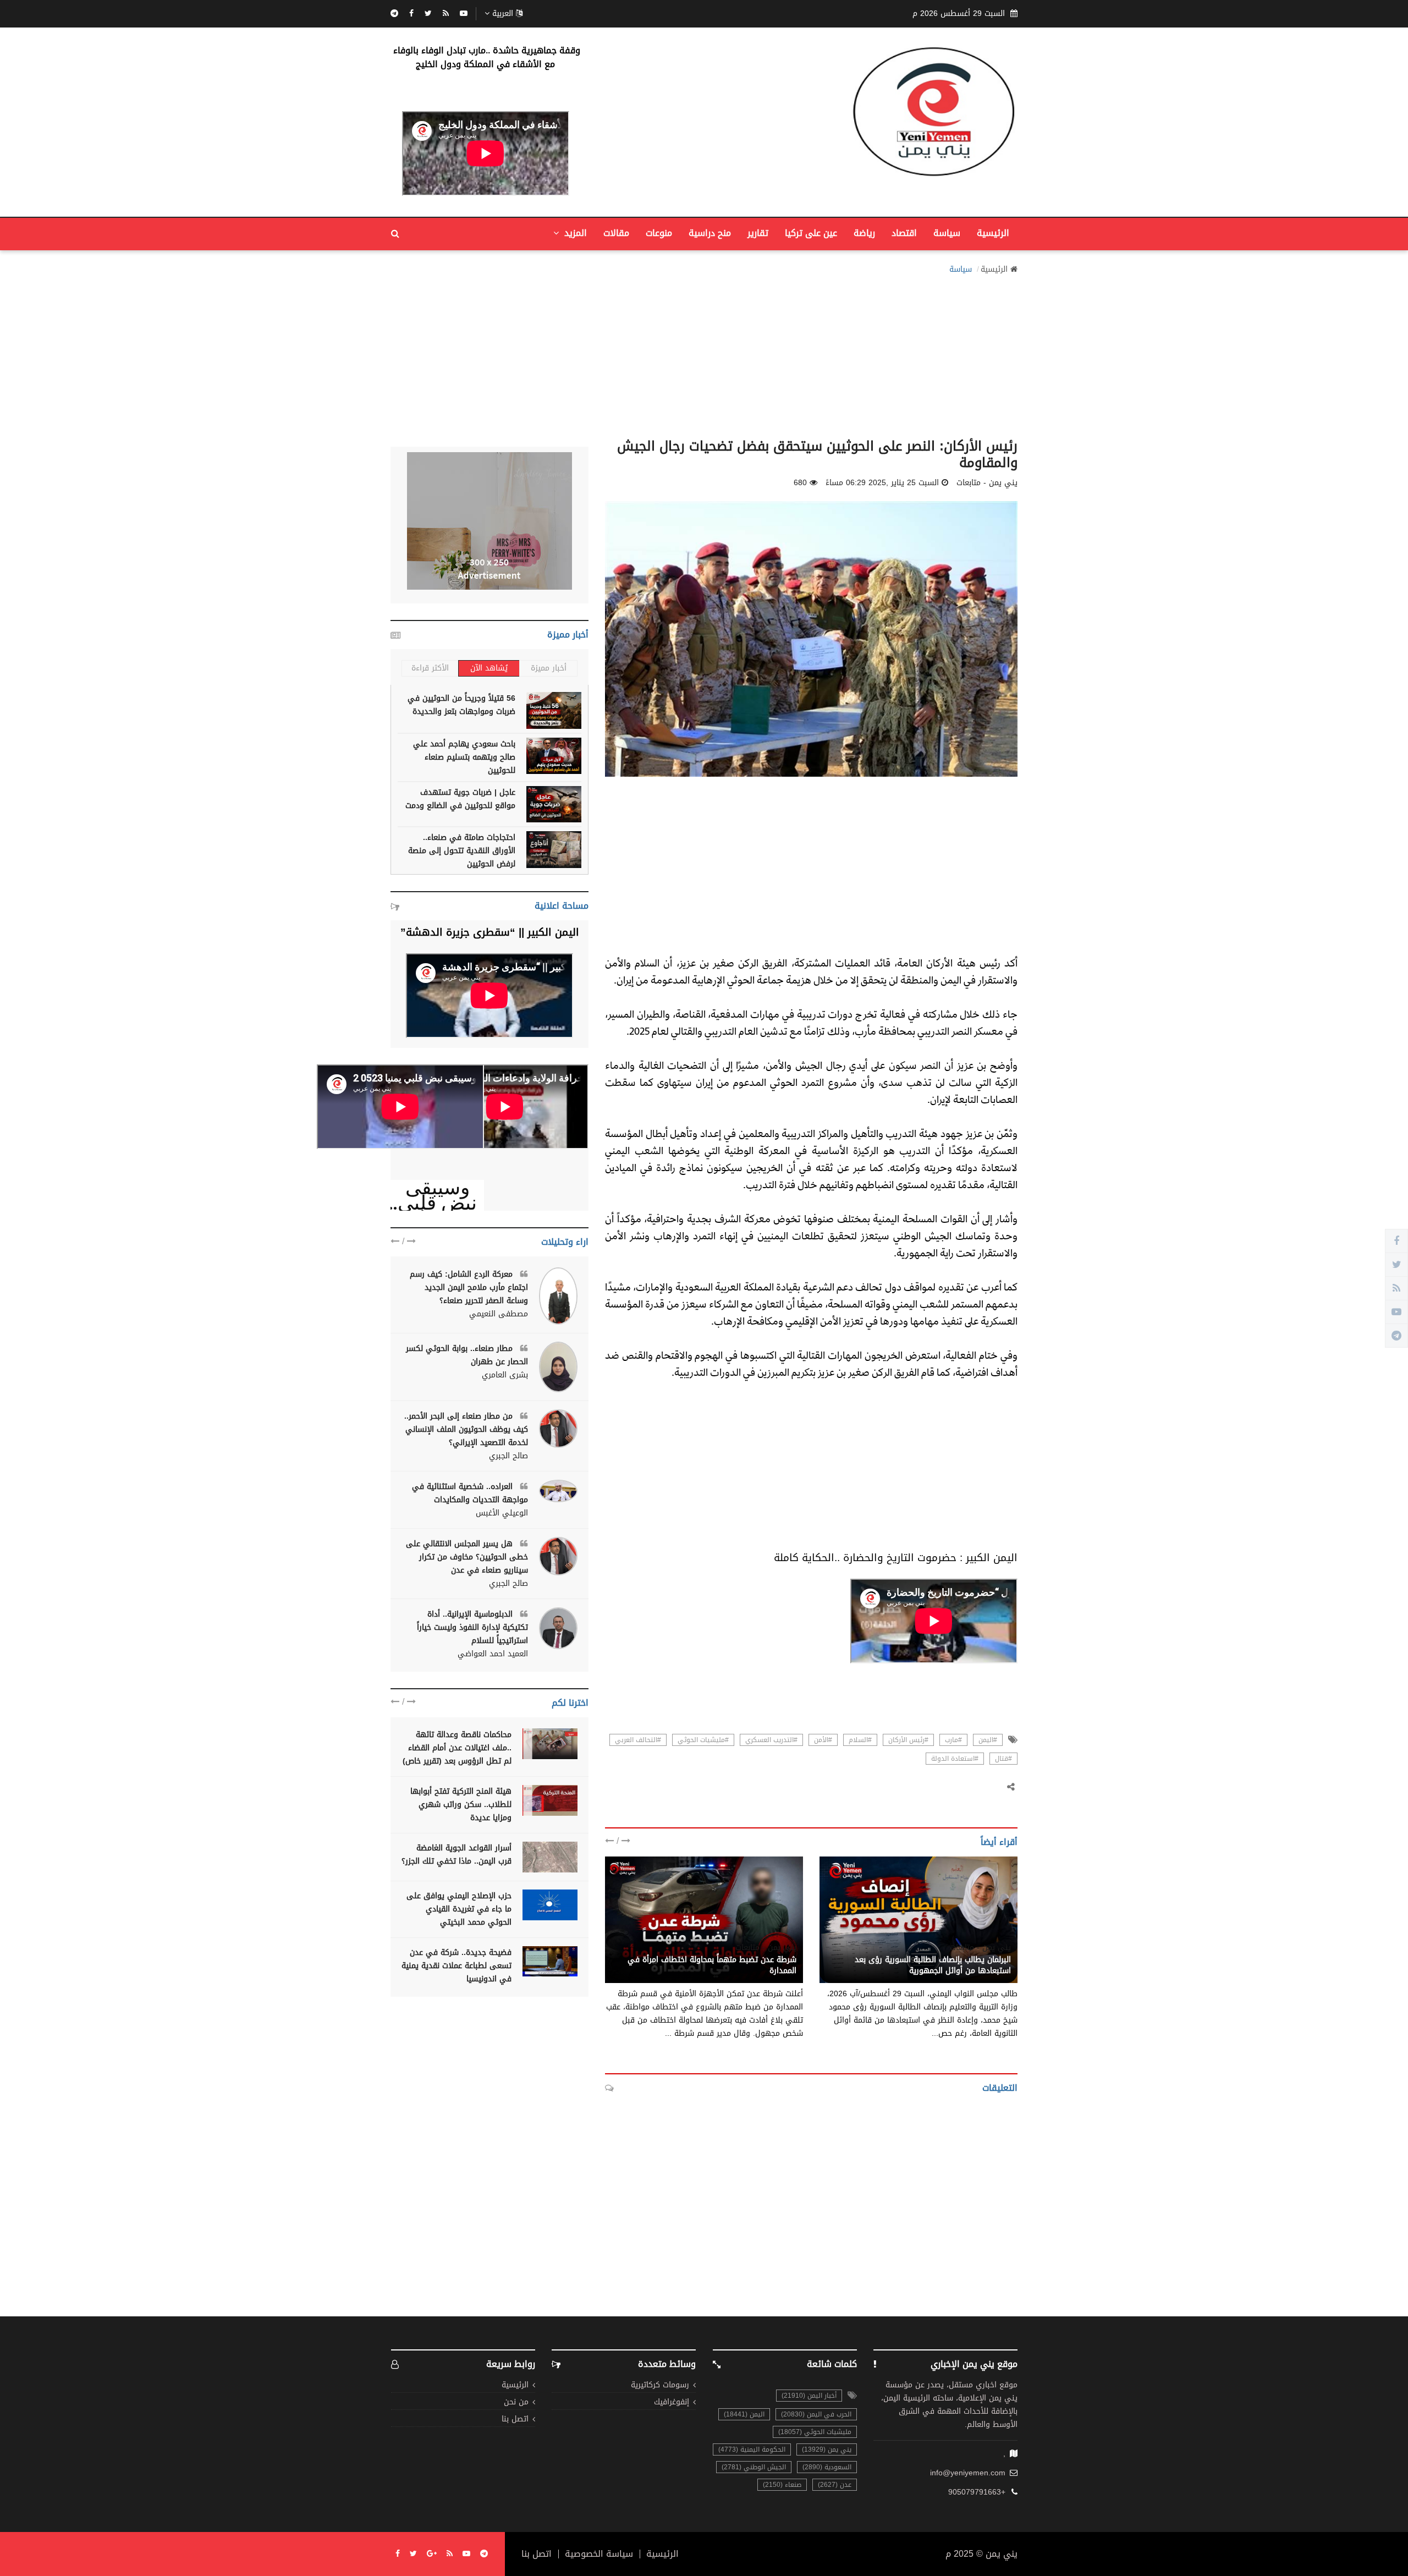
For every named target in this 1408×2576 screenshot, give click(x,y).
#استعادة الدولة (955, 1759)
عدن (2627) (835, 2485)
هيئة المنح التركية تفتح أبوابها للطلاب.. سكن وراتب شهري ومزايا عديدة (461, 1805)
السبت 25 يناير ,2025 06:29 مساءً (882, 483)
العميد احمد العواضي (493, 1654)
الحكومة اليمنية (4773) (752, 2449)
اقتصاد (904, 233)
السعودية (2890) (827, 2467)
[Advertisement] (704, 353)
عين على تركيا (811, 233)
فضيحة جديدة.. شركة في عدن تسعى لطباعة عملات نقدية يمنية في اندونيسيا (457, 1966)
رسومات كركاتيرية (660, 2385)
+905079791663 (977, 2492)
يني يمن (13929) (827, 2449)
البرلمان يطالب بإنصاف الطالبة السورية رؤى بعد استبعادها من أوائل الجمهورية (933, 1965)
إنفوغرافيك (672, 2402)
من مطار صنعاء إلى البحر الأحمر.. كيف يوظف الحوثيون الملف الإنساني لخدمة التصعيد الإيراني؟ (466, 1429)
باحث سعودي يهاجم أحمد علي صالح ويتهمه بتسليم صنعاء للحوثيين (464, 757)
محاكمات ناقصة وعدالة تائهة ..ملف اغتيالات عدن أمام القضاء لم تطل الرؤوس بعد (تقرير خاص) (457, 1748)
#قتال (1003, 1759)
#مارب (953, 1740)
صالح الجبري (508, 1456)
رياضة (864, 233)
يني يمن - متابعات (980, 1948)
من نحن (516, 2402)
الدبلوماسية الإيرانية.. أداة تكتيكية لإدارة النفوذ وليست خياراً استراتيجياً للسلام (472, 1627)
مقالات (616, 233)
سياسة (947, 233)
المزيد (574, 233)
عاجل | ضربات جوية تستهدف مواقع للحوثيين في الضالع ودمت (460, 799)
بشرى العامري (505, 1375)
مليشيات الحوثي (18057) (815, 2432)
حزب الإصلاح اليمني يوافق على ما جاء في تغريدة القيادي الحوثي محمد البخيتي (459, 1909)
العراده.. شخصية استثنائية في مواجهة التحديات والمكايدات (470, 1493)
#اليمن (988, 1740)
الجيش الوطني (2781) (754, 2467)
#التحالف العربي (638, 1740)
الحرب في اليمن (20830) (816, 2414)
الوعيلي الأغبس (502, 1513)
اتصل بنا (515, 2420)
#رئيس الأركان (908, 1740)
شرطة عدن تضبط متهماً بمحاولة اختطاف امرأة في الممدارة (712, 1965)
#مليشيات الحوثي (703, 1740)
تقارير (758, 233)
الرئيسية (993, 233)
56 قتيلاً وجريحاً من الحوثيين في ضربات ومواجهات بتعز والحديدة (461, 705)
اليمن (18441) (744, 2414)
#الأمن (823, 1740)
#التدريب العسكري (771, 1740)
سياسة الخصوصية (599, 2554)
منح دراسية (710, 233)
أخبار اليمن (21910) (809, 2396)
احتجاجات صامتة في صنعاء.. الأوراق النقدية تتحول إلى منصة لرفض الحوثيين (462, 851)
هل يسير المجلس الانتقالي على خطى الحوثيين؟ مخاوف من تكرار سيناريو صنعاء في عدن (467, 1557)
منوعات (659, 233)
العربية (503, 14)
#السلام (860, 1740)
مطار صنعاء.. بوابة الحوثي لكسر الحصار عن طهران (467, 1355)
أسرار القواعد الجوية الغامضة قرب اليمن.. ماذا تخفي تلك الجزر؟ (457, 1855)
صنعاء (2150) (782, 2485)
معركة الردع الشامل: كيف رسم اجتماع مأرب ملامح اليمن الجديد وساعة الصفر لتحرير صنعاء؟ (469, 1287)
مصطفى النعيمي (499, 1314)
